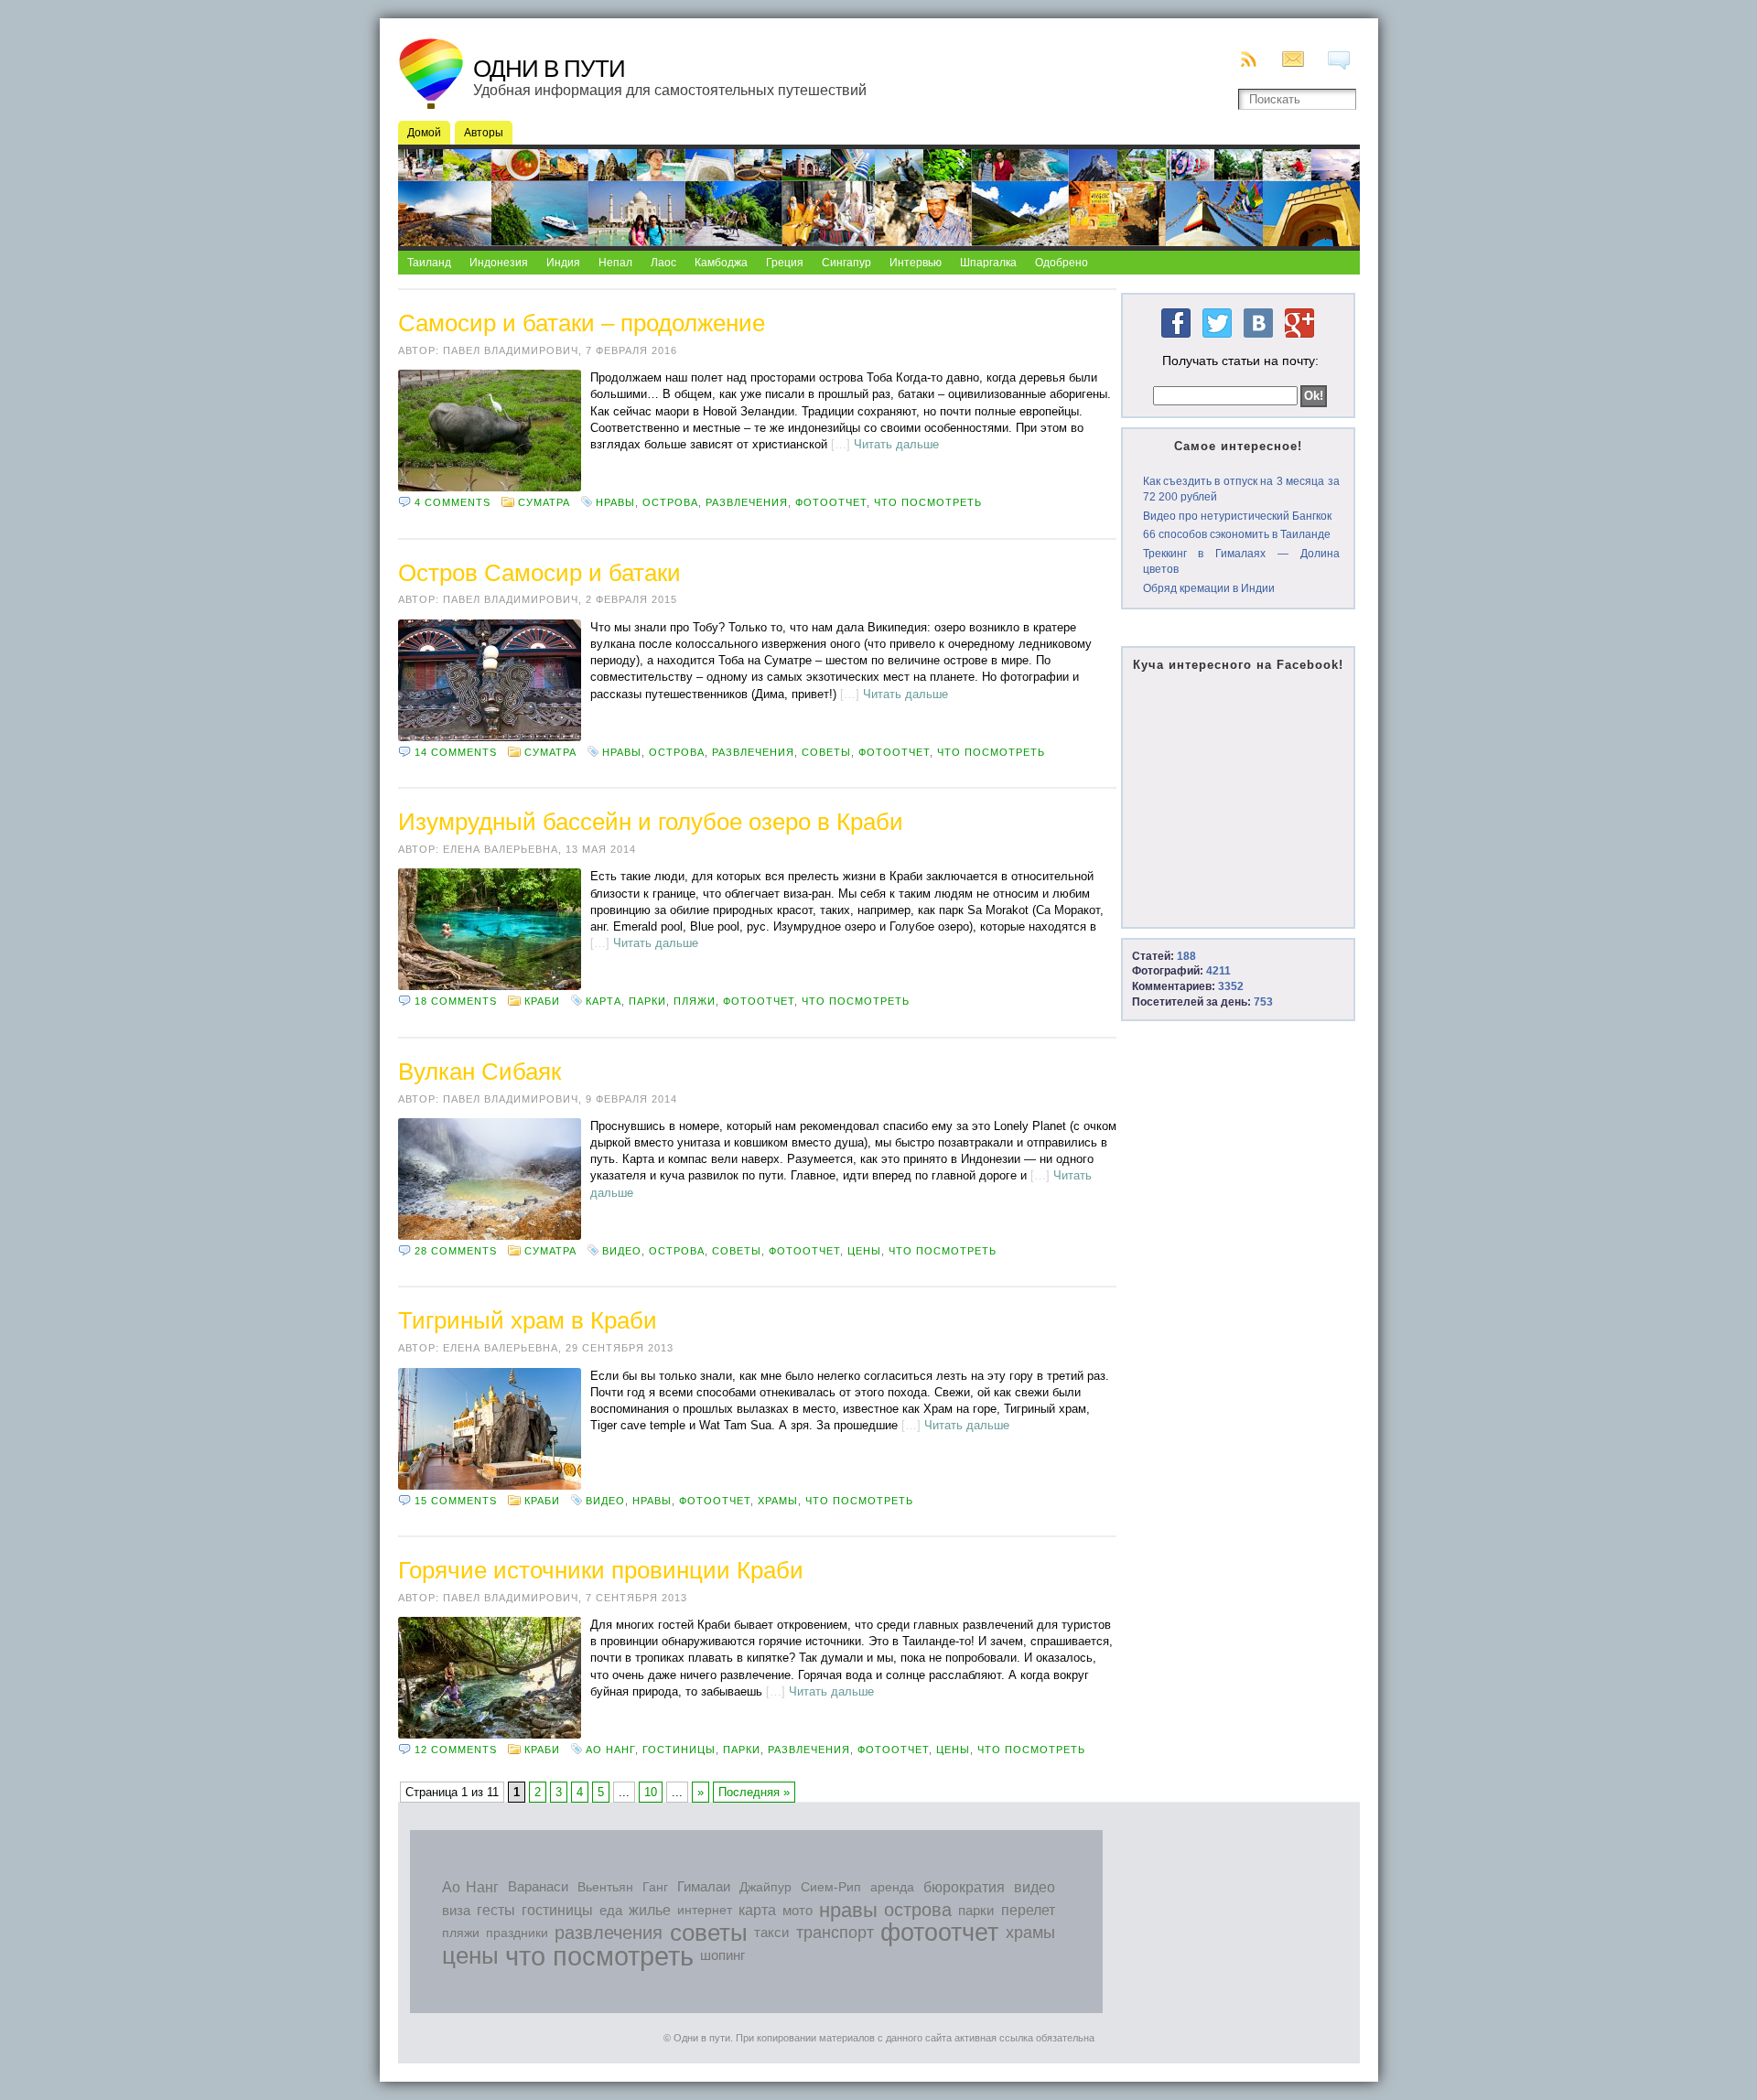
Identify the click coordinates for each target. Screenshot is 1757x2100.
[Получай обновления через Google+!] (1299, 339)
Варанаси (538, 1887)
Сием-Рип (831, 1887)
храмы (778, 1501)
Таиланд (429, 263)
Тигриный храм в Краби (528, 1320)
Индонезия (499, 263)
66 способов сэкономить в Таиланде (1237, 534)
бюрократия (964, 1887)
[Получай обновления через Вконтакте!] (1258, 339)
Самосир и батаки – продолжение (582, 323)
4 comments (453, 502)
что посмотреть (928, 502)
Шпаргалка (988, 263)
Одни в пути (549, 69)
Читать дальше (896, 444)
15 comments (456, 1501)
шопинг (722, 1955)
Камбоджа (721, 263)
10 (651, 1792)
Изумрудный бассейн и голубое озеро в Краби (651, 822)
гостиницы (679, 1750)
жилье (650, 1910)
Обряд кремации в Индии (1209, 588)
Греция (785, 263)
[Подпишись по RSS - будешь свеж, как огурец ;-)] (1250, 59)
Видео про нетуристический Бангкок (1237, 516)
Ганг (655, 1887)
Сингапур (846, 263)
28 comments (456, 1251)
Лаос (663, 263)
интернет (705, 1910)
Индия (563, 263)
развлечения (747, 502)
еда (611, 1910)
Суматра (544, 502)
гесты (496, 1910)
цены (864, 1251)
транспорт (835, 1933)
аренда (892, 1887)
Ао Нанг (610, 1750)
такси (771, 1933)
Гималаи (704, 1887)
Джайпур (765, 1887)
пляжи (695, 1001)
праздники (517, 1933)
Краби (542, 1001)
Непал (615, 263)
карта (604, 1001)
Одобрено (1062, 263)
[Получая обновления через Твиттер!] (1217, 339)
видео (622, 1251)
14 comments (456, 752)
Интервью (916, 263)
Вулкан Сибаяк (480, 1072)
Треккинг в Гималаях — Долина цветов (1241, 561)
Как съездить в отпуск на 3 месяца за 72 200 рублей (1241, 489)
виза (456, 1910)
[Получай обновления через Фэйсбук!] (1176, 339)
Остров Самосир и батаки (539, 573)
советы (826, 752)
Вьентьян (605, 1887)
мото (798, 1910)
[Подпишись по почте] (1296, 59)
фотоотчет (831, 502)
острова (670, 502)
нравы (615, 502)
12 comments (456, 1750)
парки (647, 1001)
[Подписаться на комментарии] (1342, 60)
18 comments (456, 1001)
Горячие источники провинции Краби (601, 1570)
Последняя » (754, 1792)
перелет (1028, 1910)
